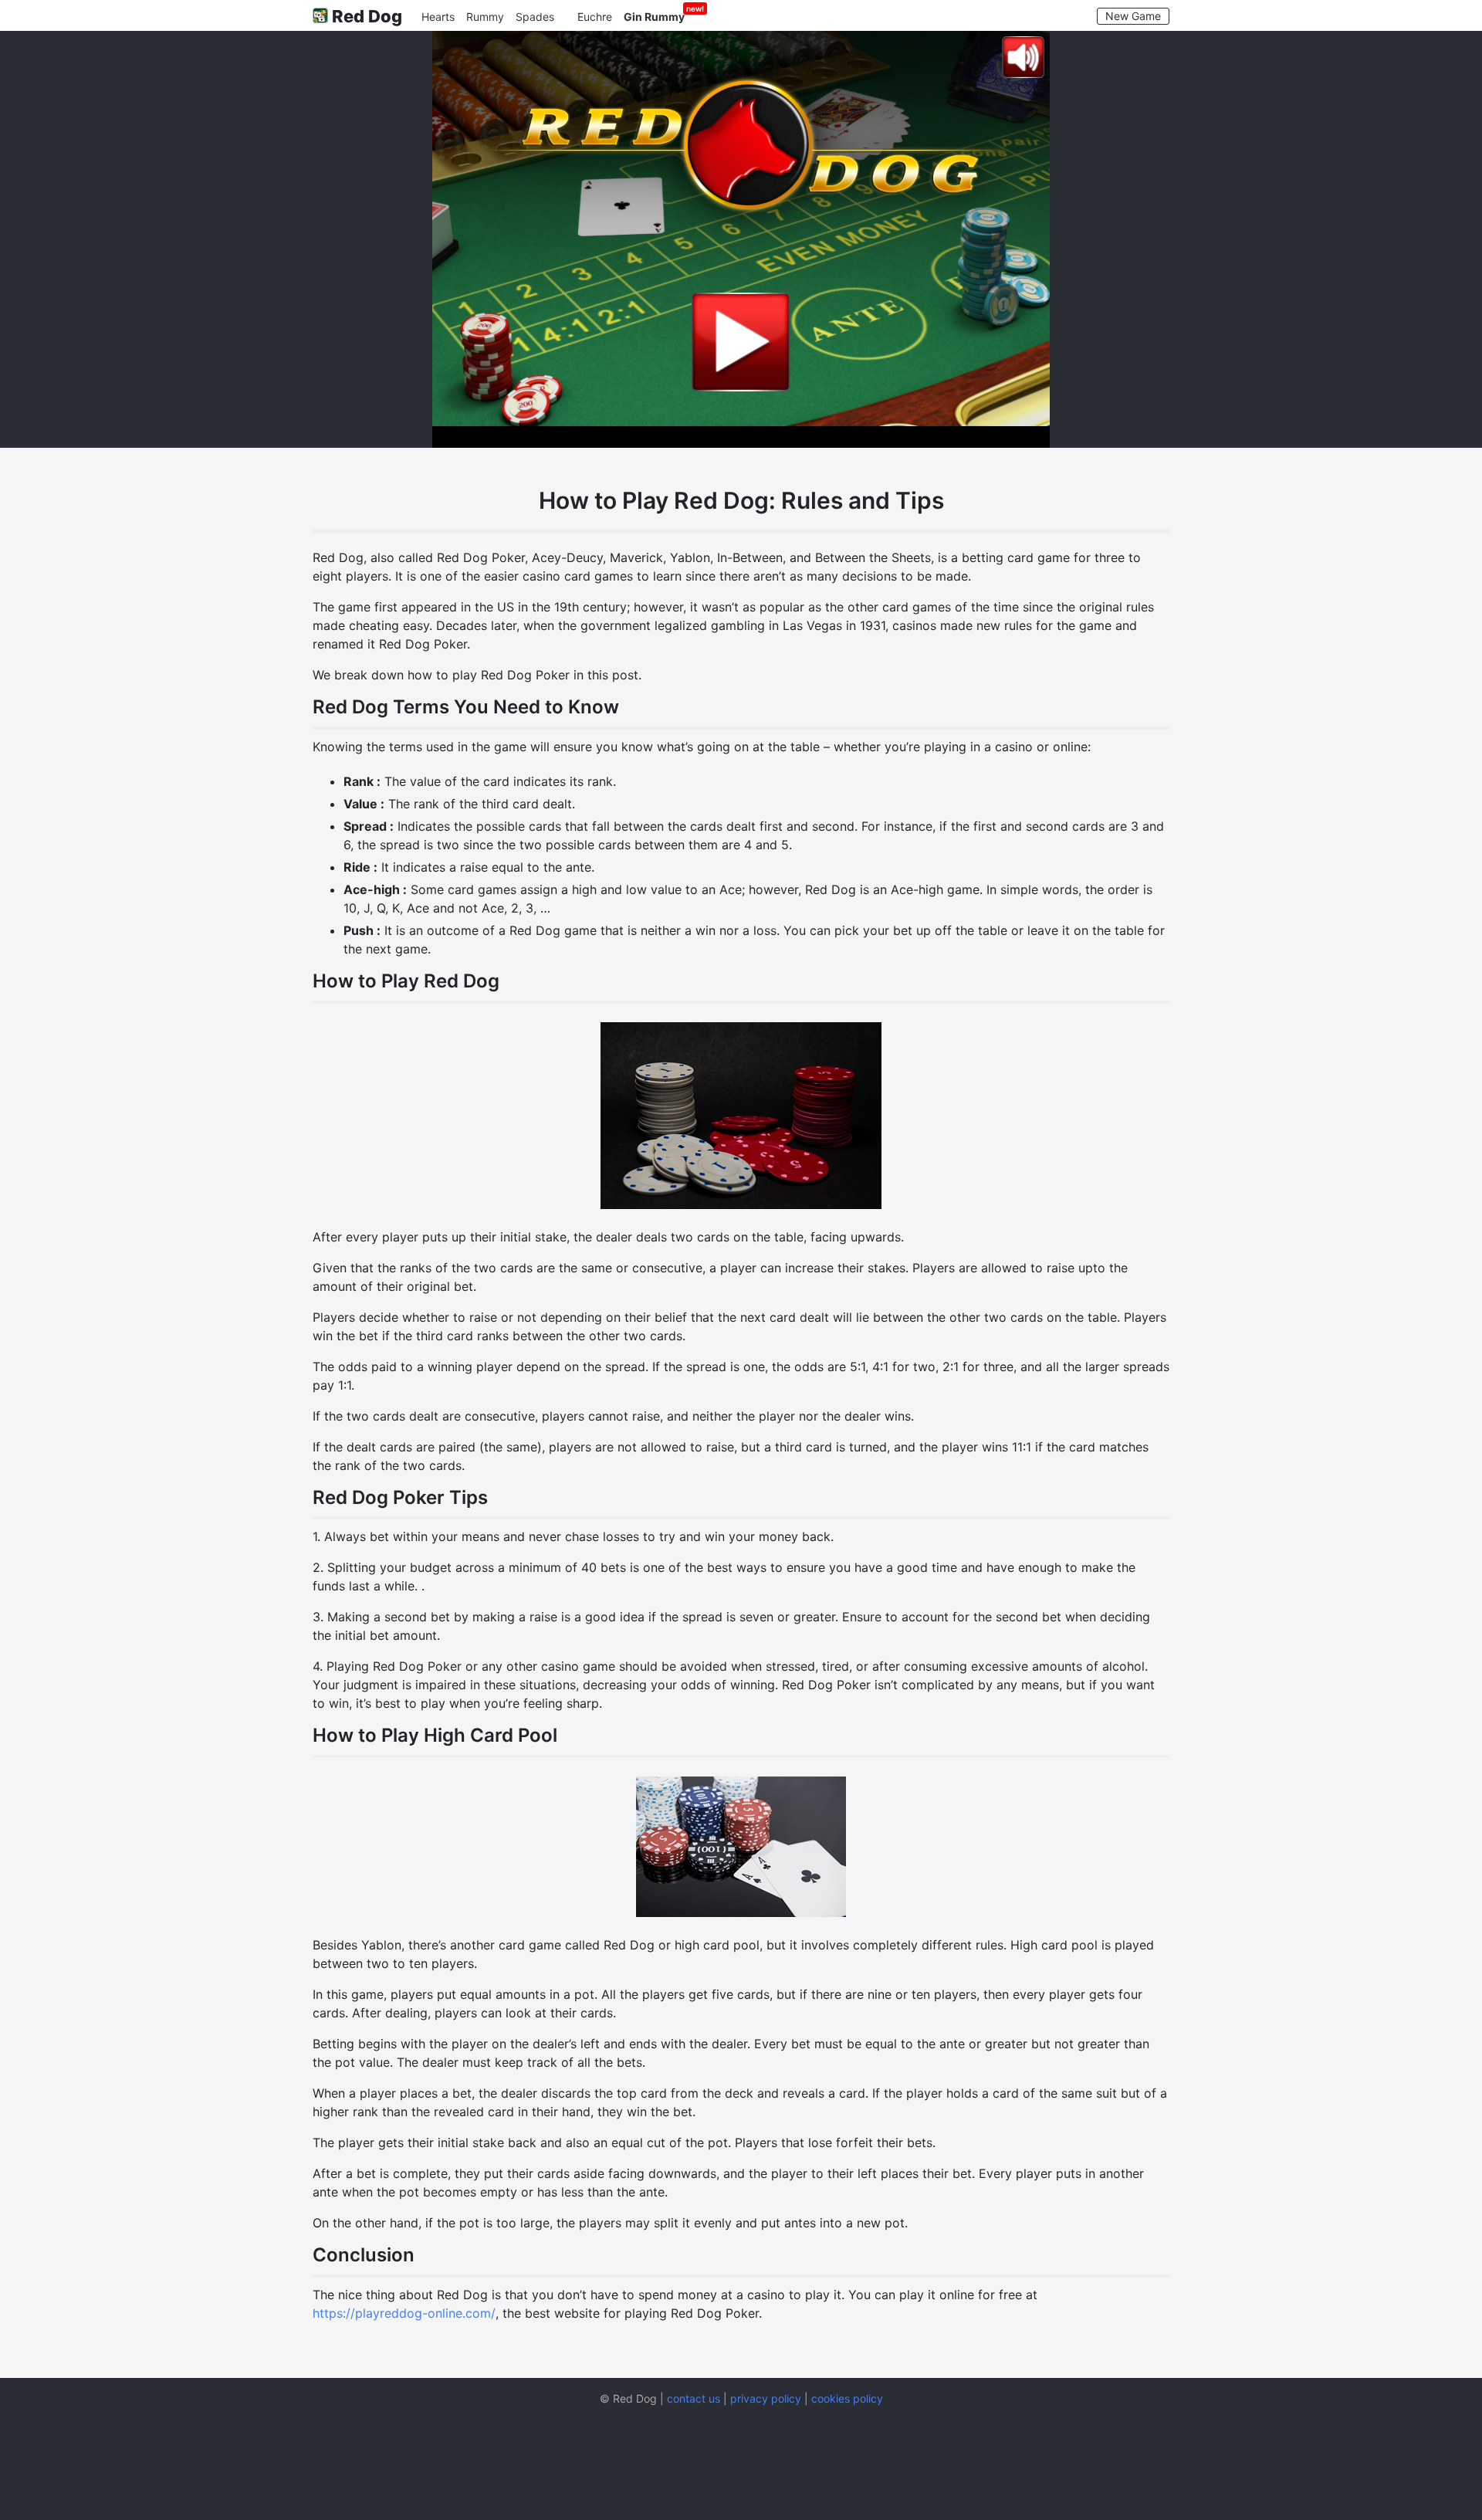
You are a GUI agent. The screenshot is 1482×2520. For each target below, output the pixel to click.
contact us (694, 2399)
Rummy (485, 17)
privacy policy (766, 2399)
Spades (535, 17)
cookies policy (847, 2399)
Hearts (438, 17)
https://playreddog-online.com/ (404, 2313)
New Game (1133, 16)
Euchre (595, 17)
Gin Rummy (654, 17)
